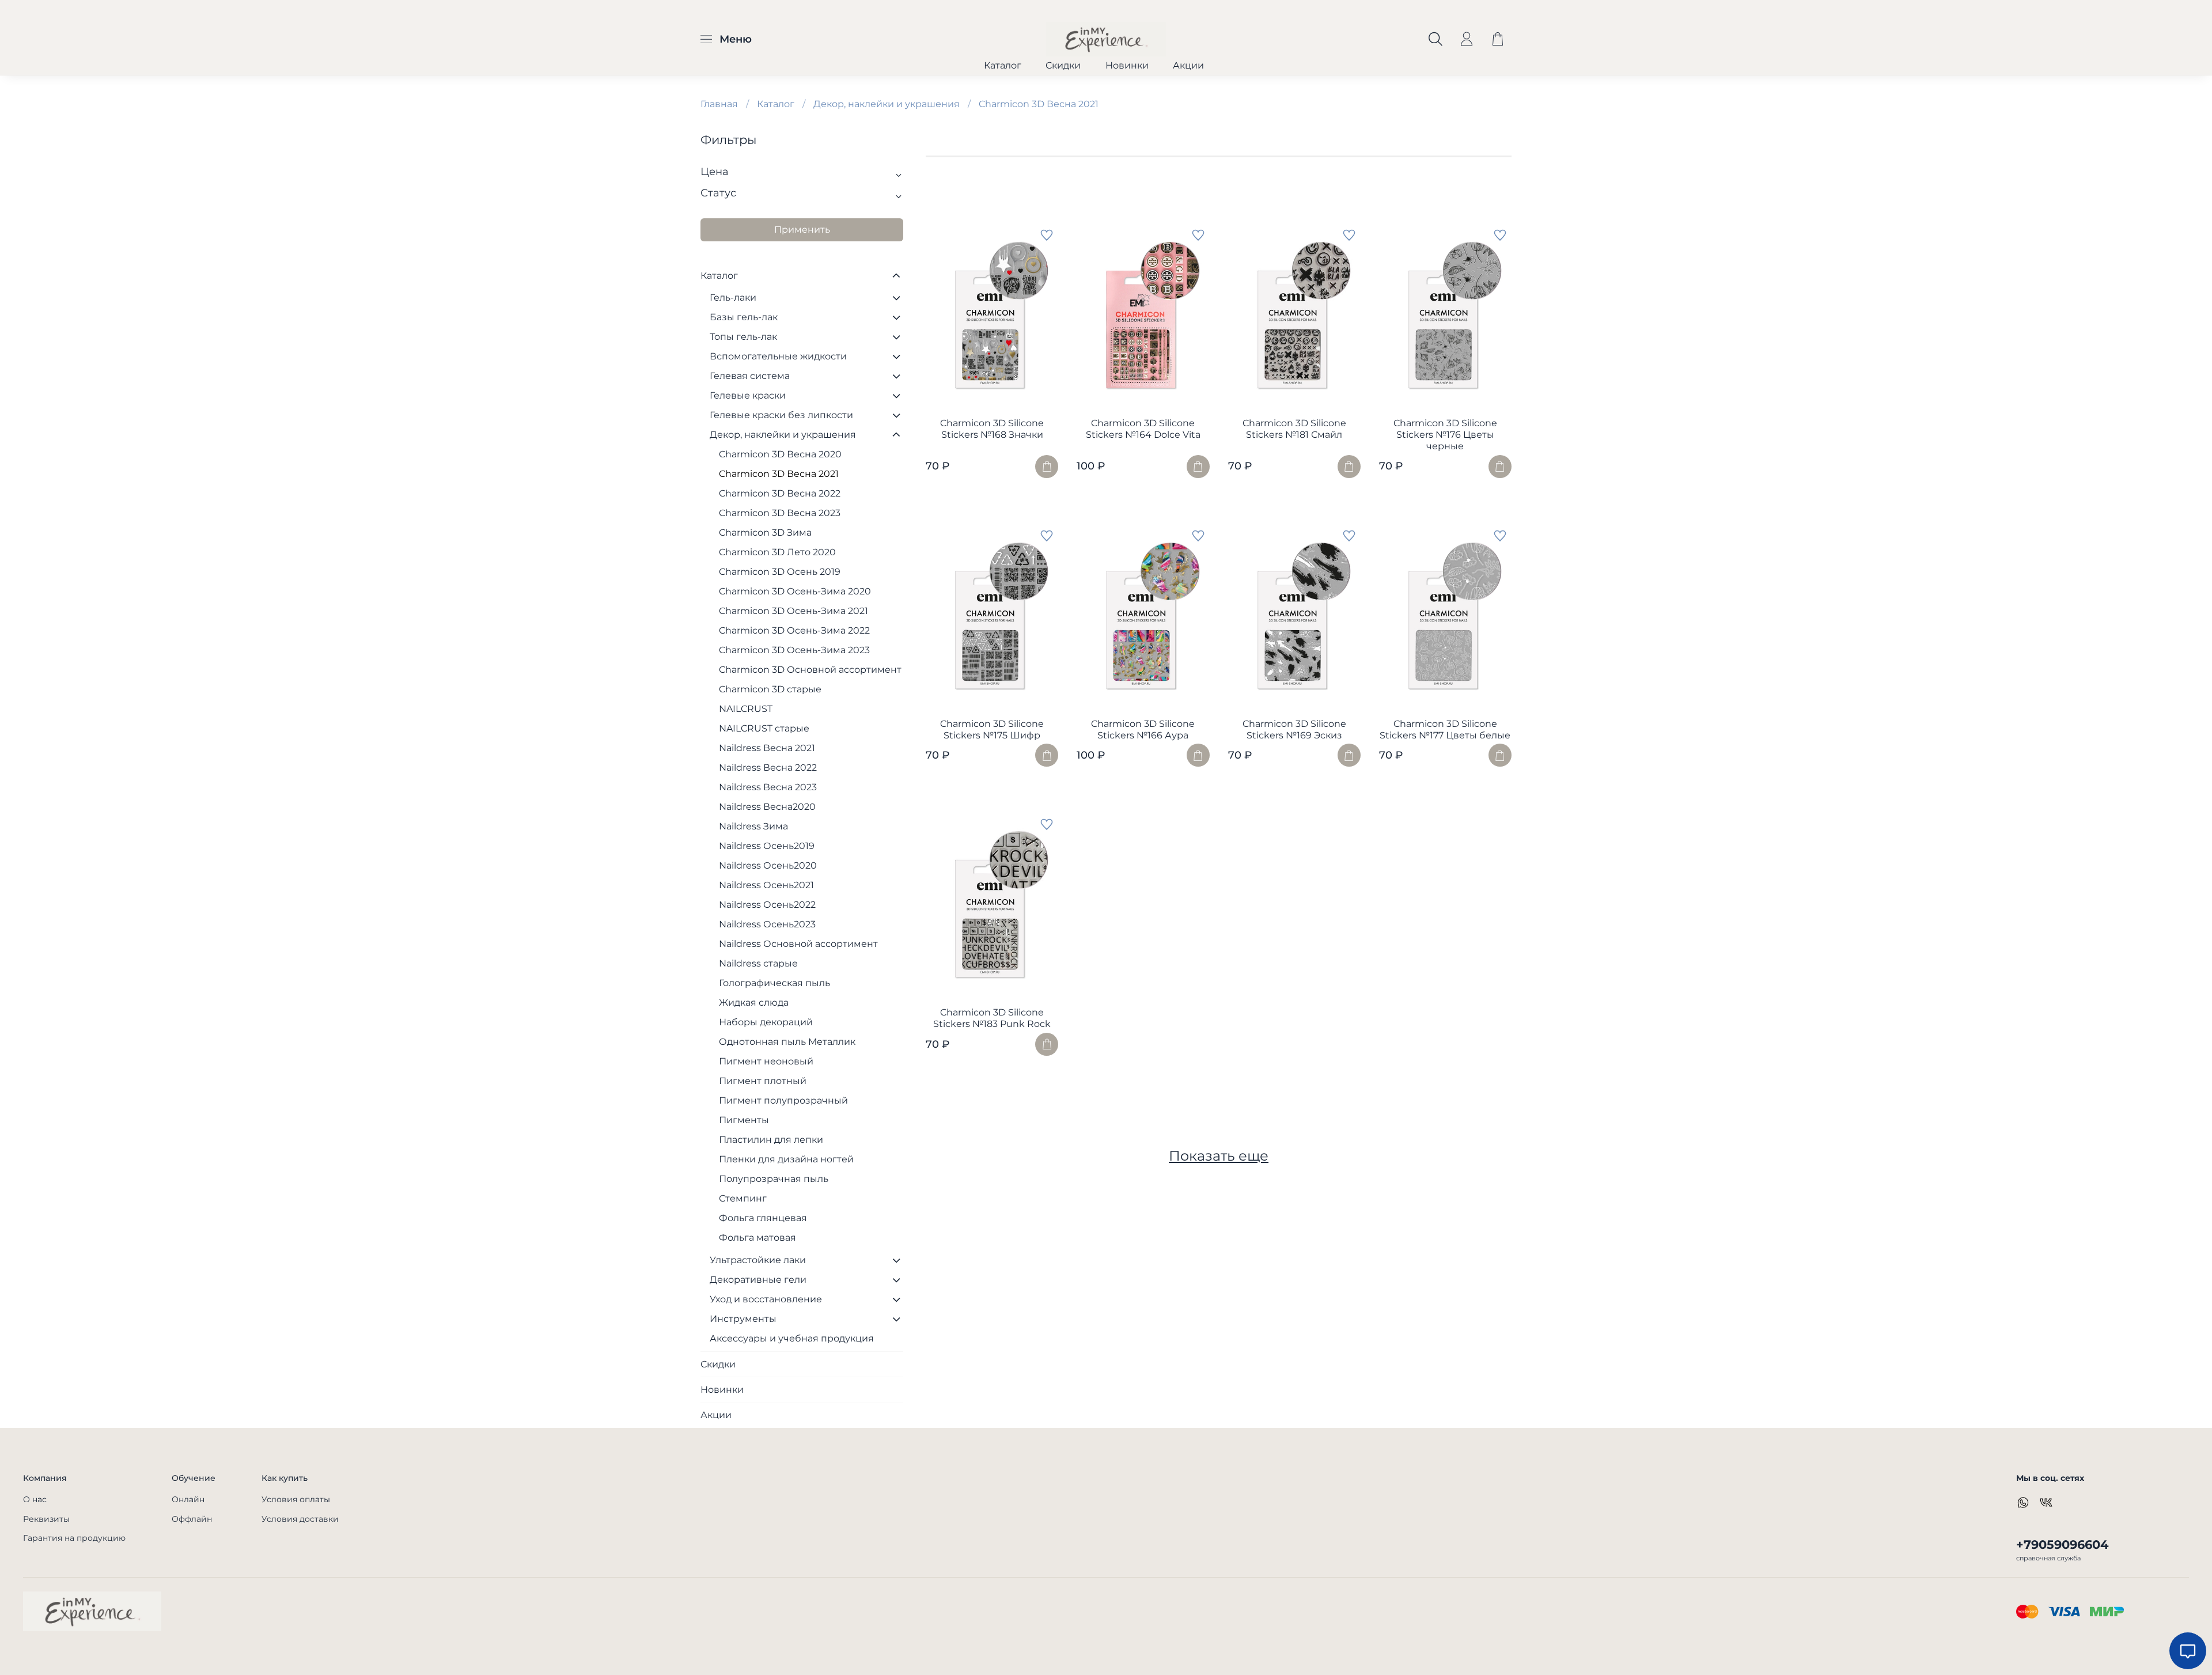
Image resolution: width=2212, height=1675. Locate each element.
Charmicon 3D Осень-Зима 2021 (793, 611)
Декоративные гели (758, 1280)
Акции (1188, 65)
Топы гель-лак (743, 337)
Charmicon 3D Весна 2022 (780, 493)
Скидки (1063, 65)
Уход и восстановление (766, 1299)
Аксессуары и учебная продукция (792, 1338)
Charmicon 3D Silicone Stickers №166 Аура (1143, 730)
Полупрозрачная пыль (774, 1179)
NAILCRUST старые (764, 728)
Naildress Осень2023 (767, 924)
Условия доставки (300, 1519)
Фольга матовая (757, 1238)
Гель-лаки (733, 298)
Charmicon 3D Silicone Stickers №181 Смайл (1294, 429)
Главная (719, 104)
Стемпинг (743, 1198)
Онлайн (188, 1499)
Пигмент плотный (763, 1081)
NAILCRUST (746, 709)
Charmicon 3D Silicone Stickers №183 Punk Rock (992, 1018)
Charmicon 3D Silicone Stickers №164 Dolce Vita (1143, 429)
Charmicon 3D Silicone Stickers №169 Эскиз (1294, 730)
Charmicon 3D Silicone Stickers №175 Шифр (992, 730)
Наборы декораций (766, 1022)
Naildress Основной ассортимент (798, 944)
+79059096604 (2062, 1545)
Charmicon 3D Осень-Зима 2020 (795, 591)
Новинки (1127, 65)
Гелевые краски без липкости (781, 415)
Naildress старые (758, 963)
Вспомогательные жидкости (778, 356)
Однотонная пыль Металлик (787, 1042)
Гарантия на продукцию (74, 1538)
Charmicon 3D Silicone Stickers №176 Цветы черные (1445, 435)
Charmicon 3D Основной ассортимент (810, 670)
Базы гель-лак (744, 317)
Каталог (1003, 65)
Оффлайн (192, 1519)
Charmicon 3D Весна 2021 (779, 474)
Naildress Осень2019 (767, 846)
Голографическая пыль (774, 983)
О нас (35, 1499)
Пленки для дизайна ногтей (786, 1159)
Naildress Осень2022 (767, 905)
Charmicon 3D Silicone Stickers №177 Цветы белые (1445, 730)
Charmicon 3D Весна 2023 (780, 513)
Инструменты (743, 1319)
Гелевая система (750, 376)
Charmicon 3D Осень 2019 (780, 572)
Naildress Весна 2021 (767, 748)
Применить (802, 230)
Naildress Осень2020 (768, 865)
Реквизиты (46, 1519)
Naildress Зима (753, 826)
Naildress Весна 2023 (768, 787)
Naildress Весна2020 (767, 807)
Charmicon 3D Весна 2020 (780, 454)
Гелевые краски (748, 395)
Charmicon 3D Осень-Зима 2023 (794, 650)
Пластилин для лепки (771, 1140)
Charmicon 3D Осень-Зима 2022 (794, 630)
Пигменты (744, 1120)
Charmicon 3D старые (770, 689)
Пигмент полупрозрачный (783, 1100)
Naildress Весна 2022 (768, 768)
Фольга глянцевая (763, 1218)
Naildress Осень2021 (766, 885)
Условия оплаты (296, 1499)
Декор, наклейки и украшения (887, 104)
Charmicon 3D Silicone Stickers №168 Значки (992, 429)
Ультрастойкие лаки (758, 1260)
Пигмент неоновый (766, 1061)
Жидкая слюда (754, 1003)
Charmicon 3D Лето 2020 (777, 552)
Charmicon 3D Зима (765, 533)
